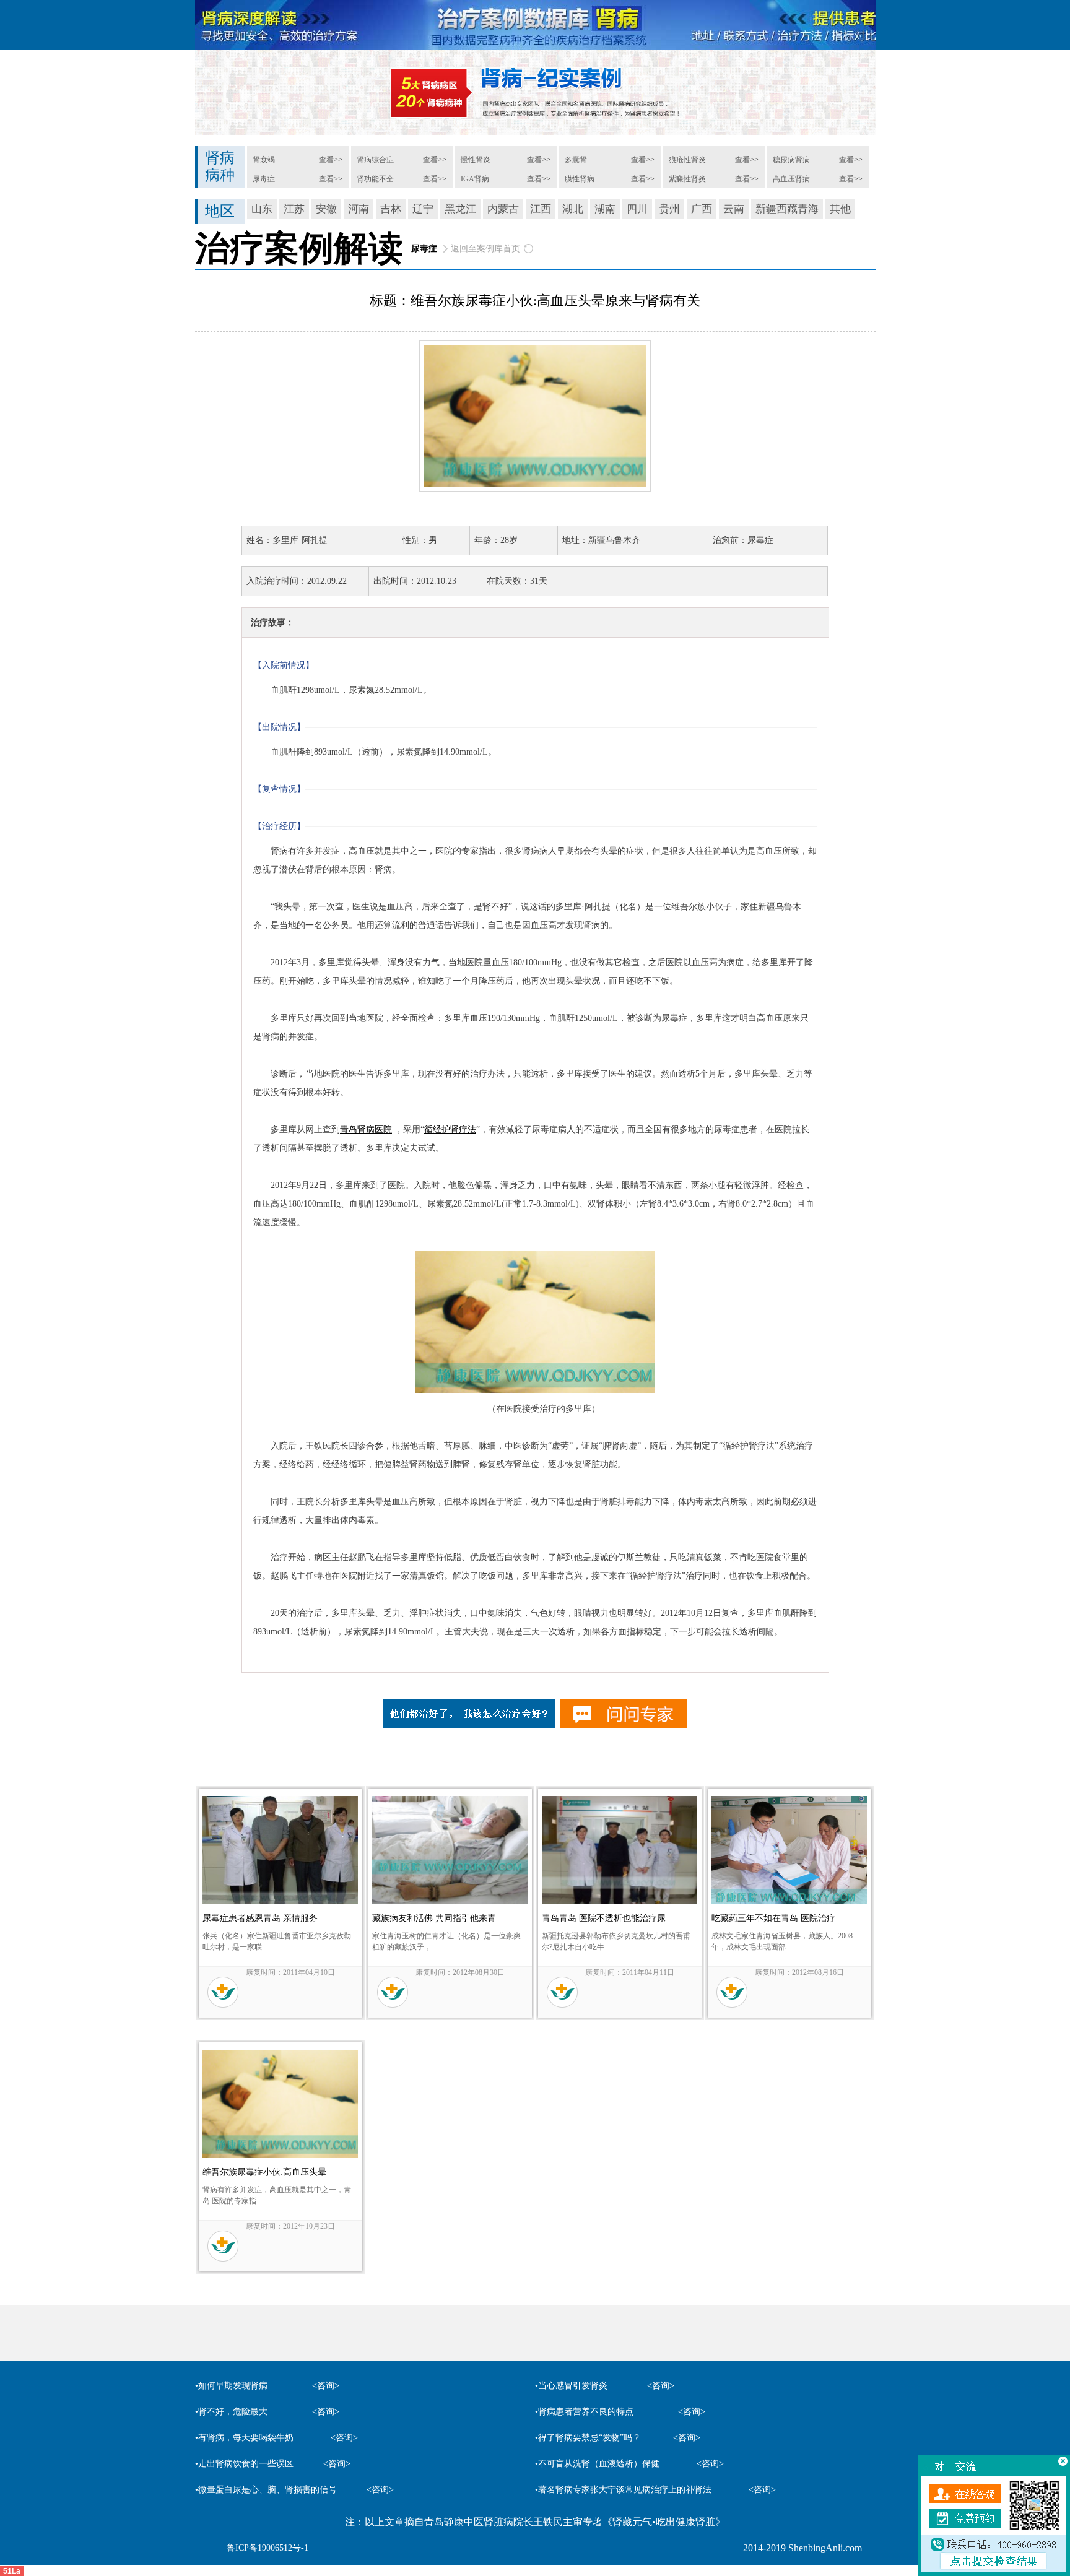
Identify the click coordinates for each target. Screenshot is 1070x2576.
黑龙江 (460, 209)
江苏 (294, 209)
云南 (734, 209)
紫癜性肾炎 (687, 179)
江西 (541, 209)
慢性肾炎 (476, 160)
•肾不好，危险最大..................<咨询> (267, 2412)
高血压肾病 (791, 179)
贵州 (669, 209)
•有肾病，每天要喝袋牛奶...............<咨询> (276, 2438)
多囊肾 (576, 160)
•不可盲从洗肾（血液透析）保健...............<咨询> (629, 2464)
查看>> (331, 160)
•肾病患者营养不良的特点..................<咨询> (620, 2412)
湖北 (573, 209)
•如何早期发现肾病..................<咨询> (267, 2386)
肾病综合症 (375, 160)
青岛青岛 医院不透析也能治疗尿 (604, 1918)
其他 (840, 209)
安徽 (326, 209)
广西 (702, 209)
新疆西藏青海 (787, 209)
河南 (359, 209)
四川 (637, 209)
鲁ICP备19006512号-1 (267, 2548)
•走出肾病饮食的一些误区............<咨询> (273, 2464)
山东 (262, 209)
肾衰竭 (264, 160)
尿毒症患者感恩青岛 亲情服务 (260, 1918)
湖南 (605, 209)
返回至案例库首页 (485, 249)
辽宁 (423, 209)
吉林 (391, 209)
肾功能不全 (375, 179)
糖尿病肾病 (791, 160)
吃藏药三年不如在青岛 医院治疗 (773, 1918)
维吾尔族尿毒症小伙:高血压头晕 (264, 2172)
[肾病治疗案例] (535, 93)
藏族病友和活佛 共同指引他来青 (434, 1918)
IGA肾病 (475, 179)
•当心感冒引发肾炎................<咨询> (605, 2386)
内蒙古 (503, 209)
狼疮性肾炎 (687, 160)
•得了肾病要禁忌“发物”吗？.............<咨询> (618, 2438)
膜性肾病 (580, 179)
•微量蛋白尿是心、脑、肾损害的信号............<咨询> (294, 2490)
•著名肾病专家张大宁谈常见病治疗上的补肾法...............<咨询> (655, 2490)
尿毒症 (264, 179)
